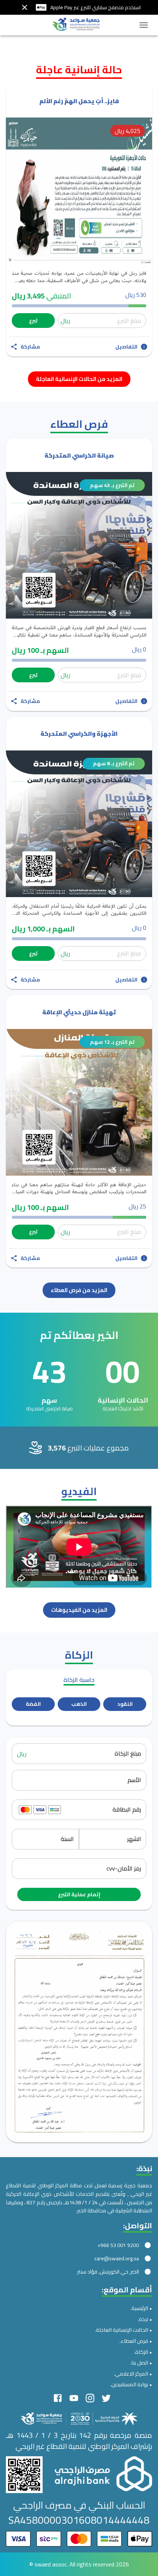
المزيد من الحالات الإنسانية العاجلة (79, 379)
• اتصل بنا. (141, 2362)
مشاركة (30, 347)
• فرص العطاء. (136, 2341)
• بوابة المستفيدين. (131, 2384)
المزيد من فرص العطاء (79, 1290)
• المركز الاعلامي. (133, 2374)
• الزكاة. (143, 2352)
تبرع (33, 321)
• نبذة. (145, 2319)
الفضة (33, 1704)
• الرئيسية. (141, 2308)
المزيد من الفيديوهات (79, 1610)
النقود (125, 1704)
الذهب (79, 1704)
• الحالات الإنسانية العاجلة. (123, 2330)
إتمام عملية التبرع (79, 1894)
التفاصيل (126, 347)
